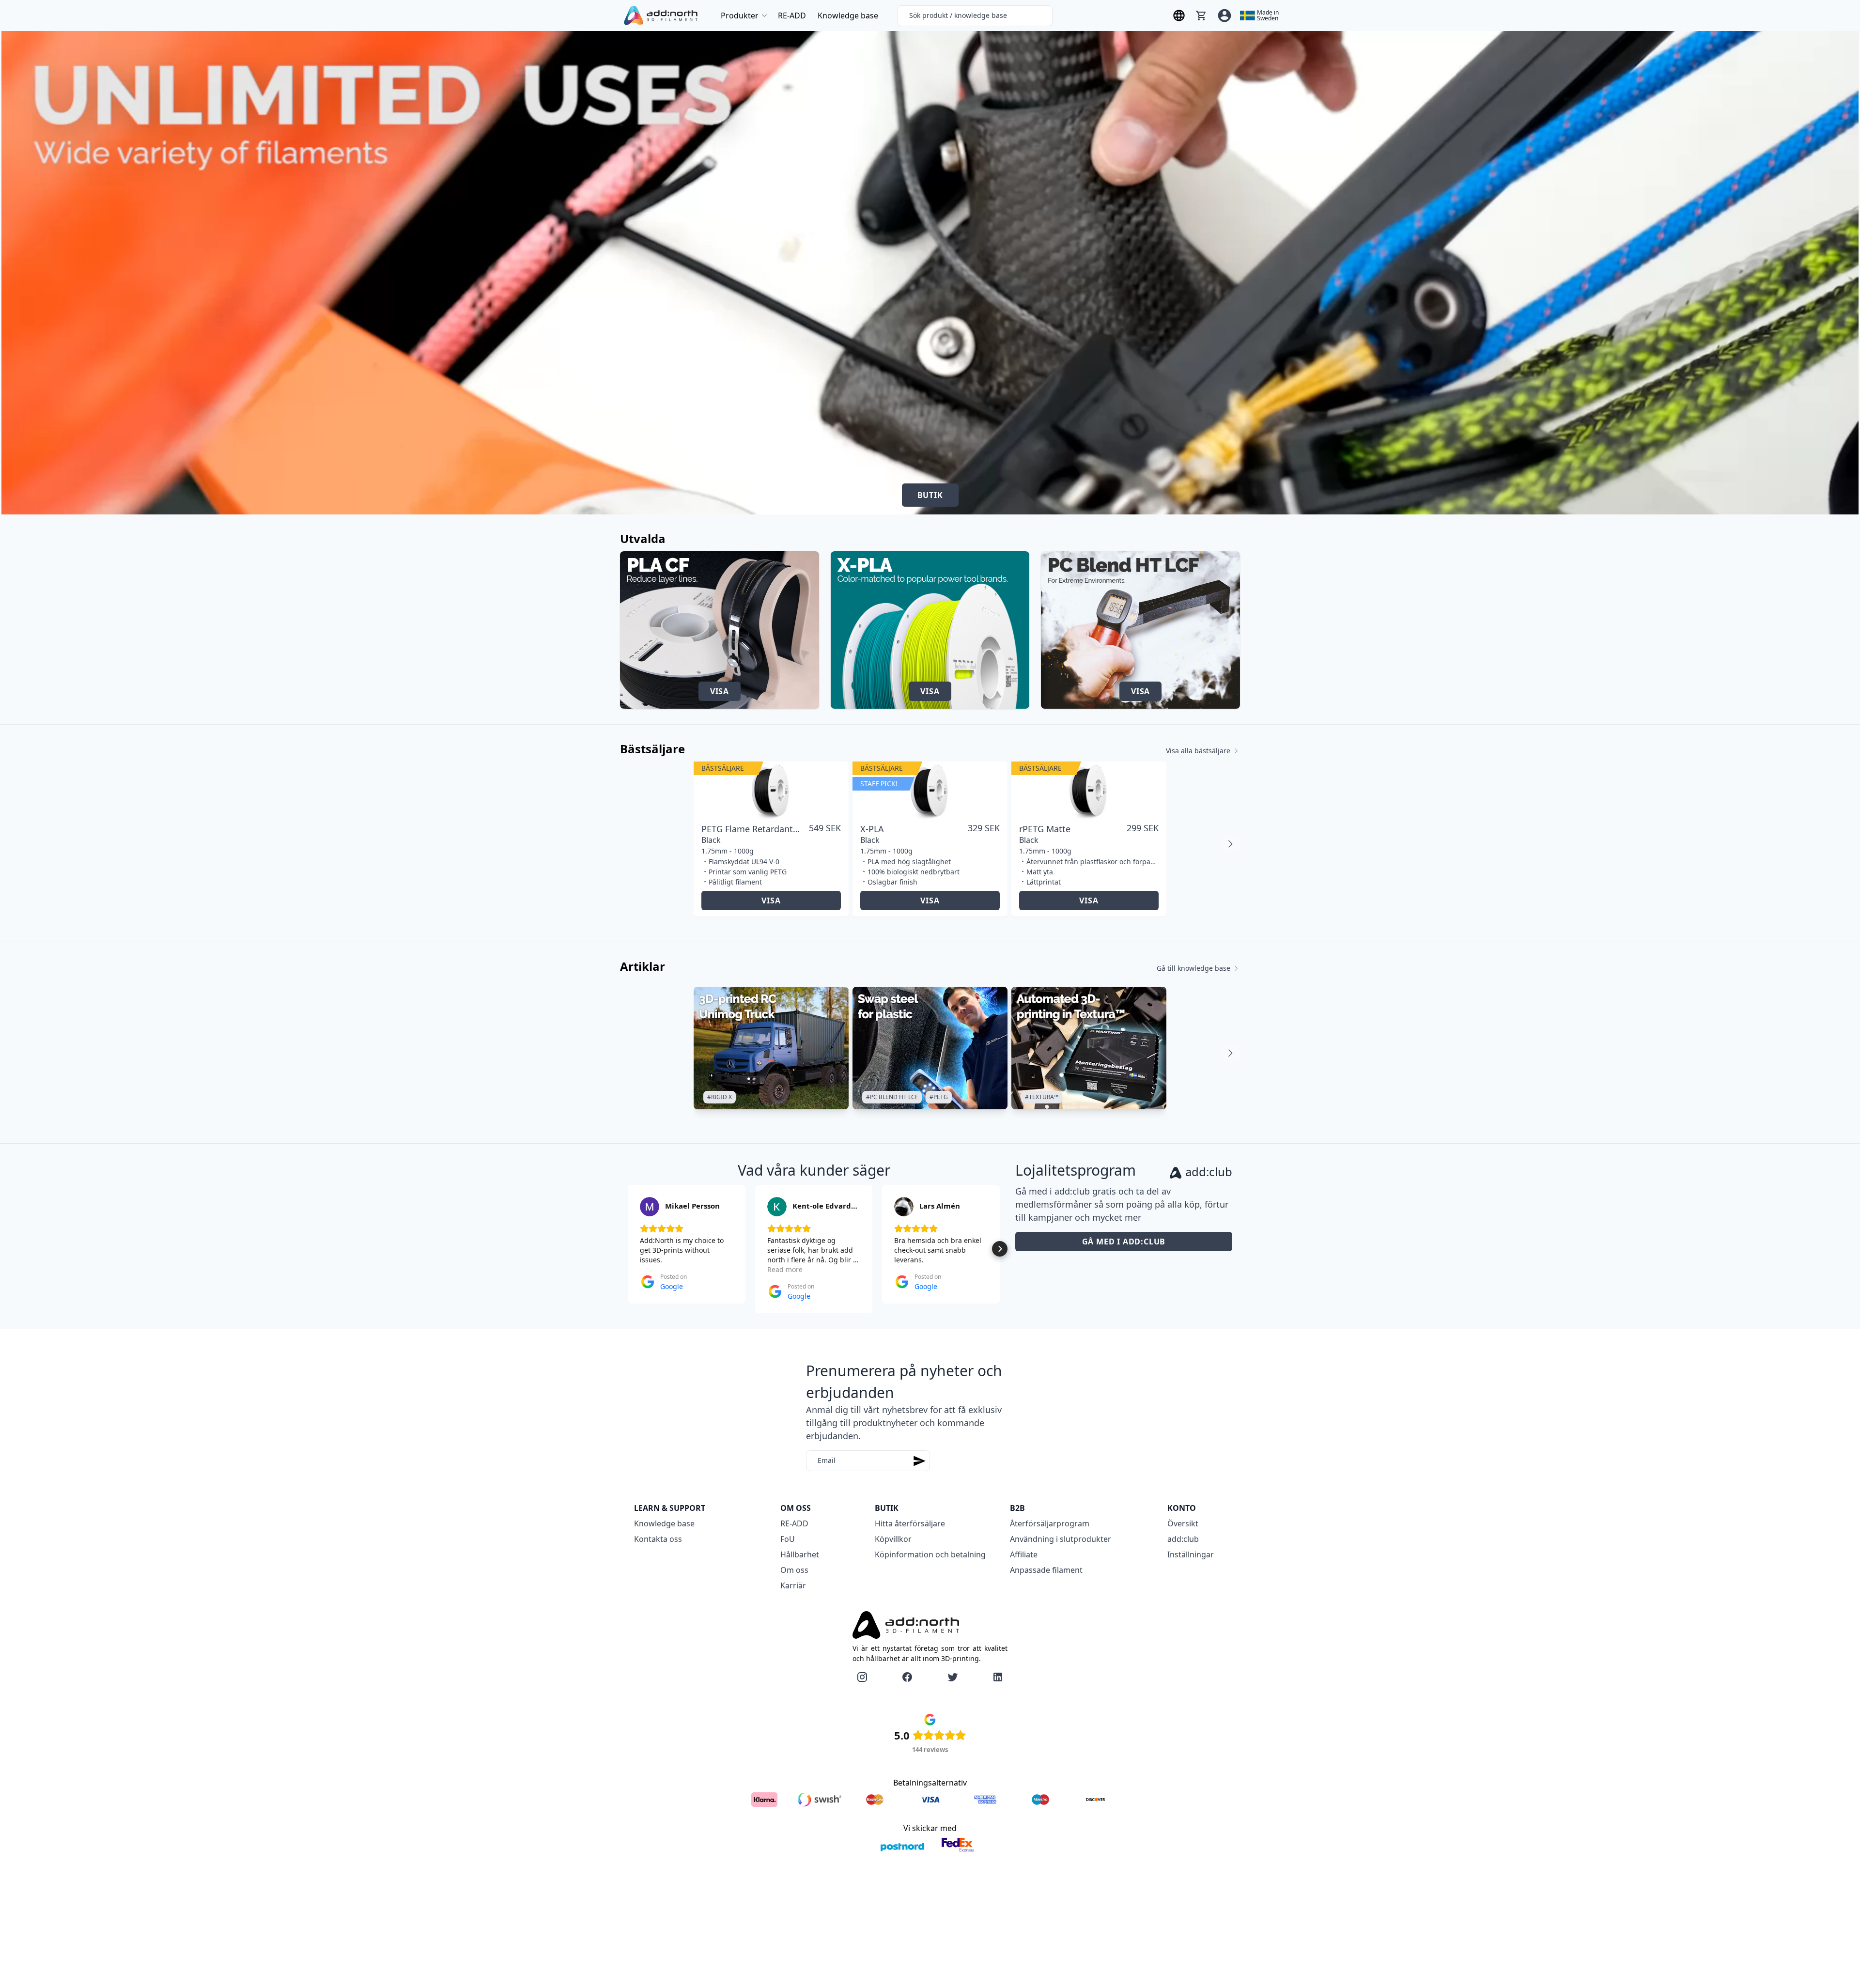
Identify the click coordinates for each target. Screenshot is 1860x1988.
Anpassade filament (1046, 1570)
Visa (720, 691)
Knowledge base (848, 16)
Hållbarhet (800, 1554)
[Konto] (1224, 16)
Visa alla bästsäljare (1198, 751)
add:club (1183, 1539)
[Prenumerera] (919, 1461)
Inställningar (1191, 1554)
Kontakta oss (658, 1539)
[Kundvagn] (1201, 16)
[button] (628, 1249)
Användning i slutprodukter (1061, 1539)
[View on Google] (650, 1207)
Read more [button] (785, 1269)
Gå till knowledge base (1193, 968)
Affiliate (1024, 1554)
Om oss (794, 1570)
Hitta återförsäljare (910, 1523)
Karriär (793, 1585)
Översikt (1183, 1523)
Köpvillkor (893, 1539)
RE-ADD (792, 16)
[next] (1230, 844)
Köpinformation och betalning (930, 1554)
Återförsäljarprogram (1050, 1523)
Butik (930, 495)
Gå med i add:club (1124, 1242)
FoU (788, 1539)
